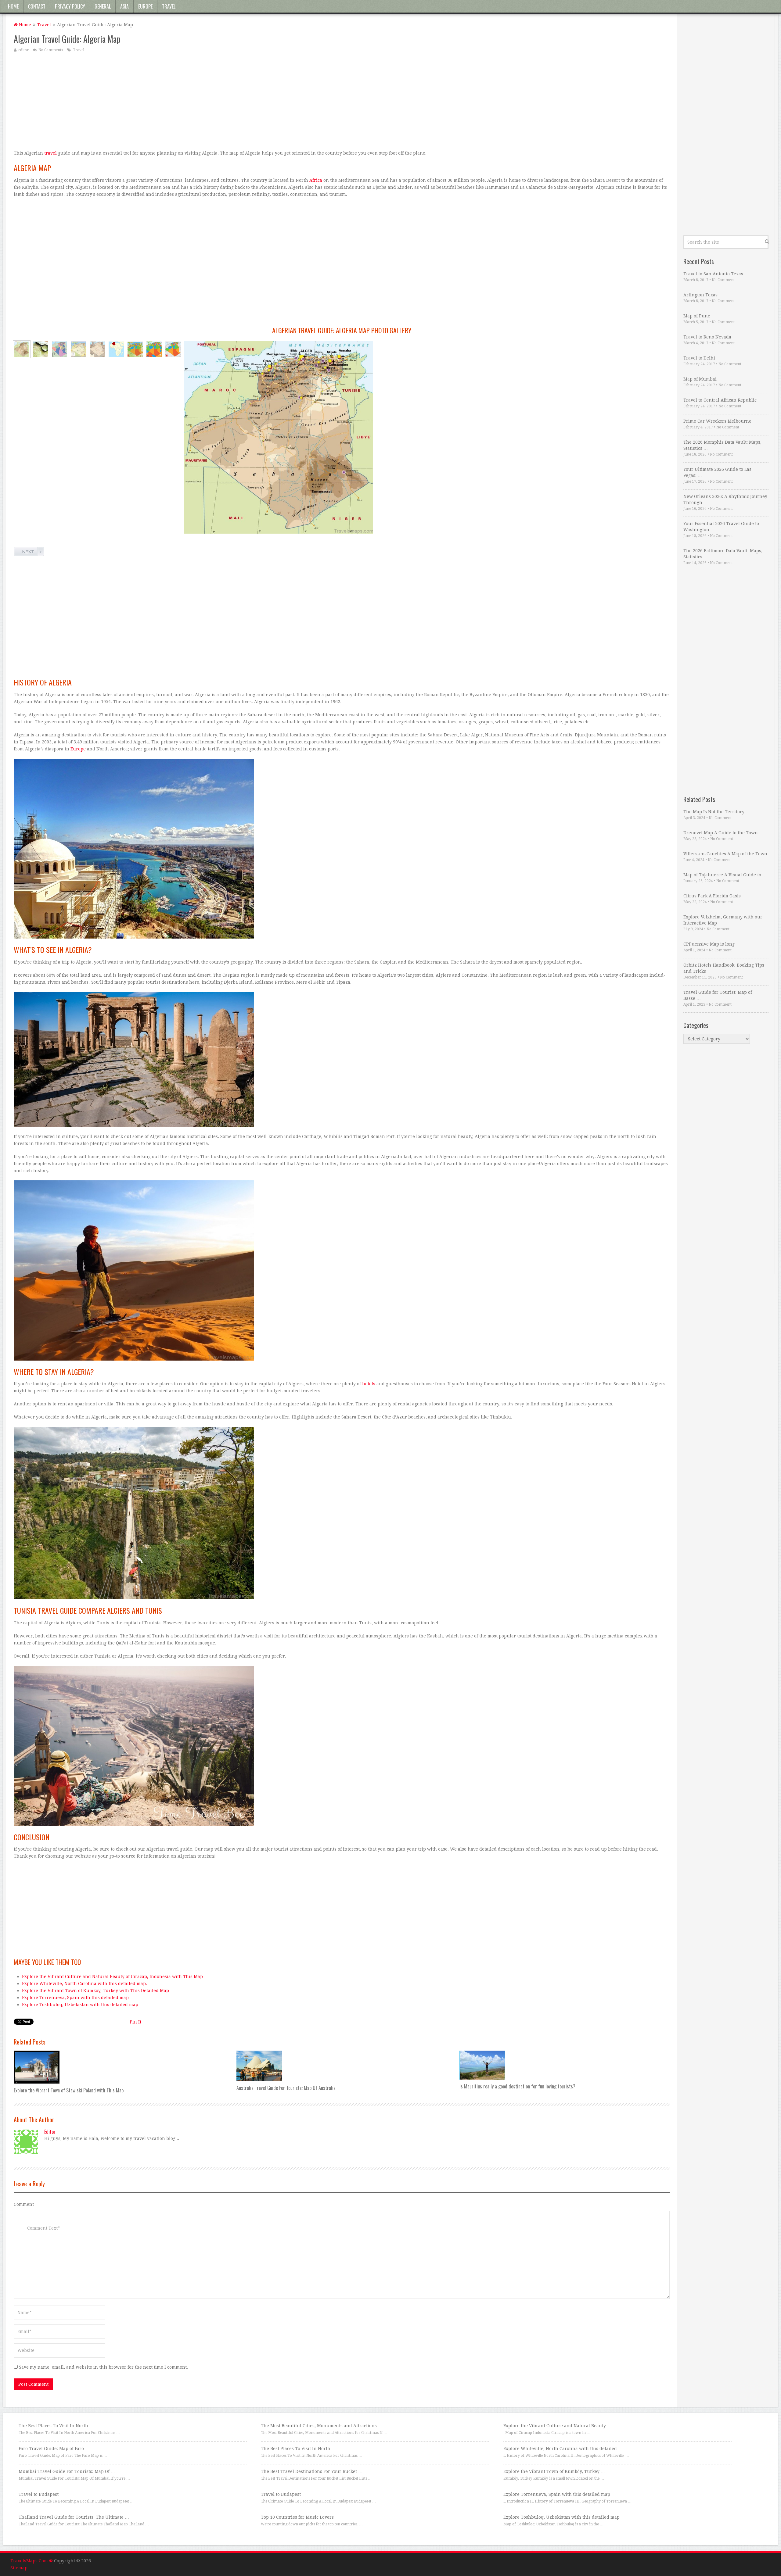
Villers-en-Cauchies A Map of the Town (725, 854)
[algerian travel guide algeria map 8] (173, 349)
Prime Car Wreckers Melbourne (717, 421)
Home (13, 6)
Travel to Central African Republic (720, 400)
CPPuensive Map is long (709, 944)
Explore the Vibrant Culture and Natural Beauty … (557, 2426)
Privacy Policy (70, 6)
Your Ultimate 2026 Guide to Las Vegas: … (717, 472)
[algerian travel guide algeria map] (22, 349)
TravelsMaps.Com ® (32, 2561)
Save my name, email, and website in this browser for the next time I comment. (103, 2367)
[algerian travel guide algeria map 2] (59, 349)
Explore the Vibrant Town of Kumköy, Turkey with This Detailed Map (95, 1991)
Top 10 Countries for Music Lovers (297, 2517)
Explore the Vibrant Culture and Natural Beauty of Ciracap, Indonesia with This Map (112, 1977)
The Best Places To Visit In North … (56, 2426)
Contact (37, 6)
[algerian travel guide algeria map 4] (97, 349)
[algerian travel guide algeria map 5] (116, 349)
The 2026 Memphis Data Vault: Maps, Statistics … (722, 445)
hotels (369, 1384)
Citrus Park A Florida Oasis (712, 896)
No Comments (51, 50)
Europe (145, 6)
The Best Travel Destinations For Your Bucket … (312, 2471)
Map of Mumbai (700, 379)
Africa (316, 180)
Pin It (135, 2022)
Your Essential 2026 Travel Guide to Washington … (721, 527)
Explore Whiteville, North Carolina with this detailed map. (85, 1984)
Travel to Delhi (699, 358)
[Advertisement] (197, 101)
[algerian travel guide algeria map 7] (154, 349)
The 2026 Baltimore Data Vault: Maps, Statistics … (723, 554)
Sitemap (19, 2568)
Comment (24, 2204)
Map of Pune (697, 316)
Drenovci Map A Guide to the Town (721, 833)
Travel (169, 6)
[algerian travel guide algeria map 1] (41, 349)
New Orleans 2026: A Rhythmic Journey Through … (725, 499)
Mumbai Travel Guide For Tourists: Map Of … (67, 2471)
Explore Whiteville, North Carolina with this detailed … (563, 2449)
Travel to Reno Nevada (707, 337)
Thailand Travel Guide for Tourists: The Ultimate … (74, 2517)
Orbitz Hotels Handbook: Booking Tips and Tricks (724, 968)
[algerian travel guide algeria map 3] (78, 349)
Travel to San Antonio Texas (713, 274)
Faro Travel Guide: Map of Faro (51, 2449)
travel (50, 153)
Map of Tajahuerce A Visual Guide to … (725, 875)
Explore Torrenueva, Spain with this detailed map (75, 1998)
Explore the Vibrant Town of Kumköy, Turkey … (554, 2471)
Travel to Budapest (39, 2494)
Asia (124, 6)
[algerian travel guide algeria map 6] (135, 349)
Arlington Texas (700, 295)
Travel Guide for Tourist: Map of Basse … (718, 995)
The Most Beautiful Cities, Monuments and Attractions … (322, 2426)
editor (23, 50)
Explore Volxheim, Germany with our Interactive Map (723, 920)
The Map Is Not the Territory (714, 812)
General (103, 6)
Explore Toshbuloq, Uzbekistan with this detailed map (80, 2005)
